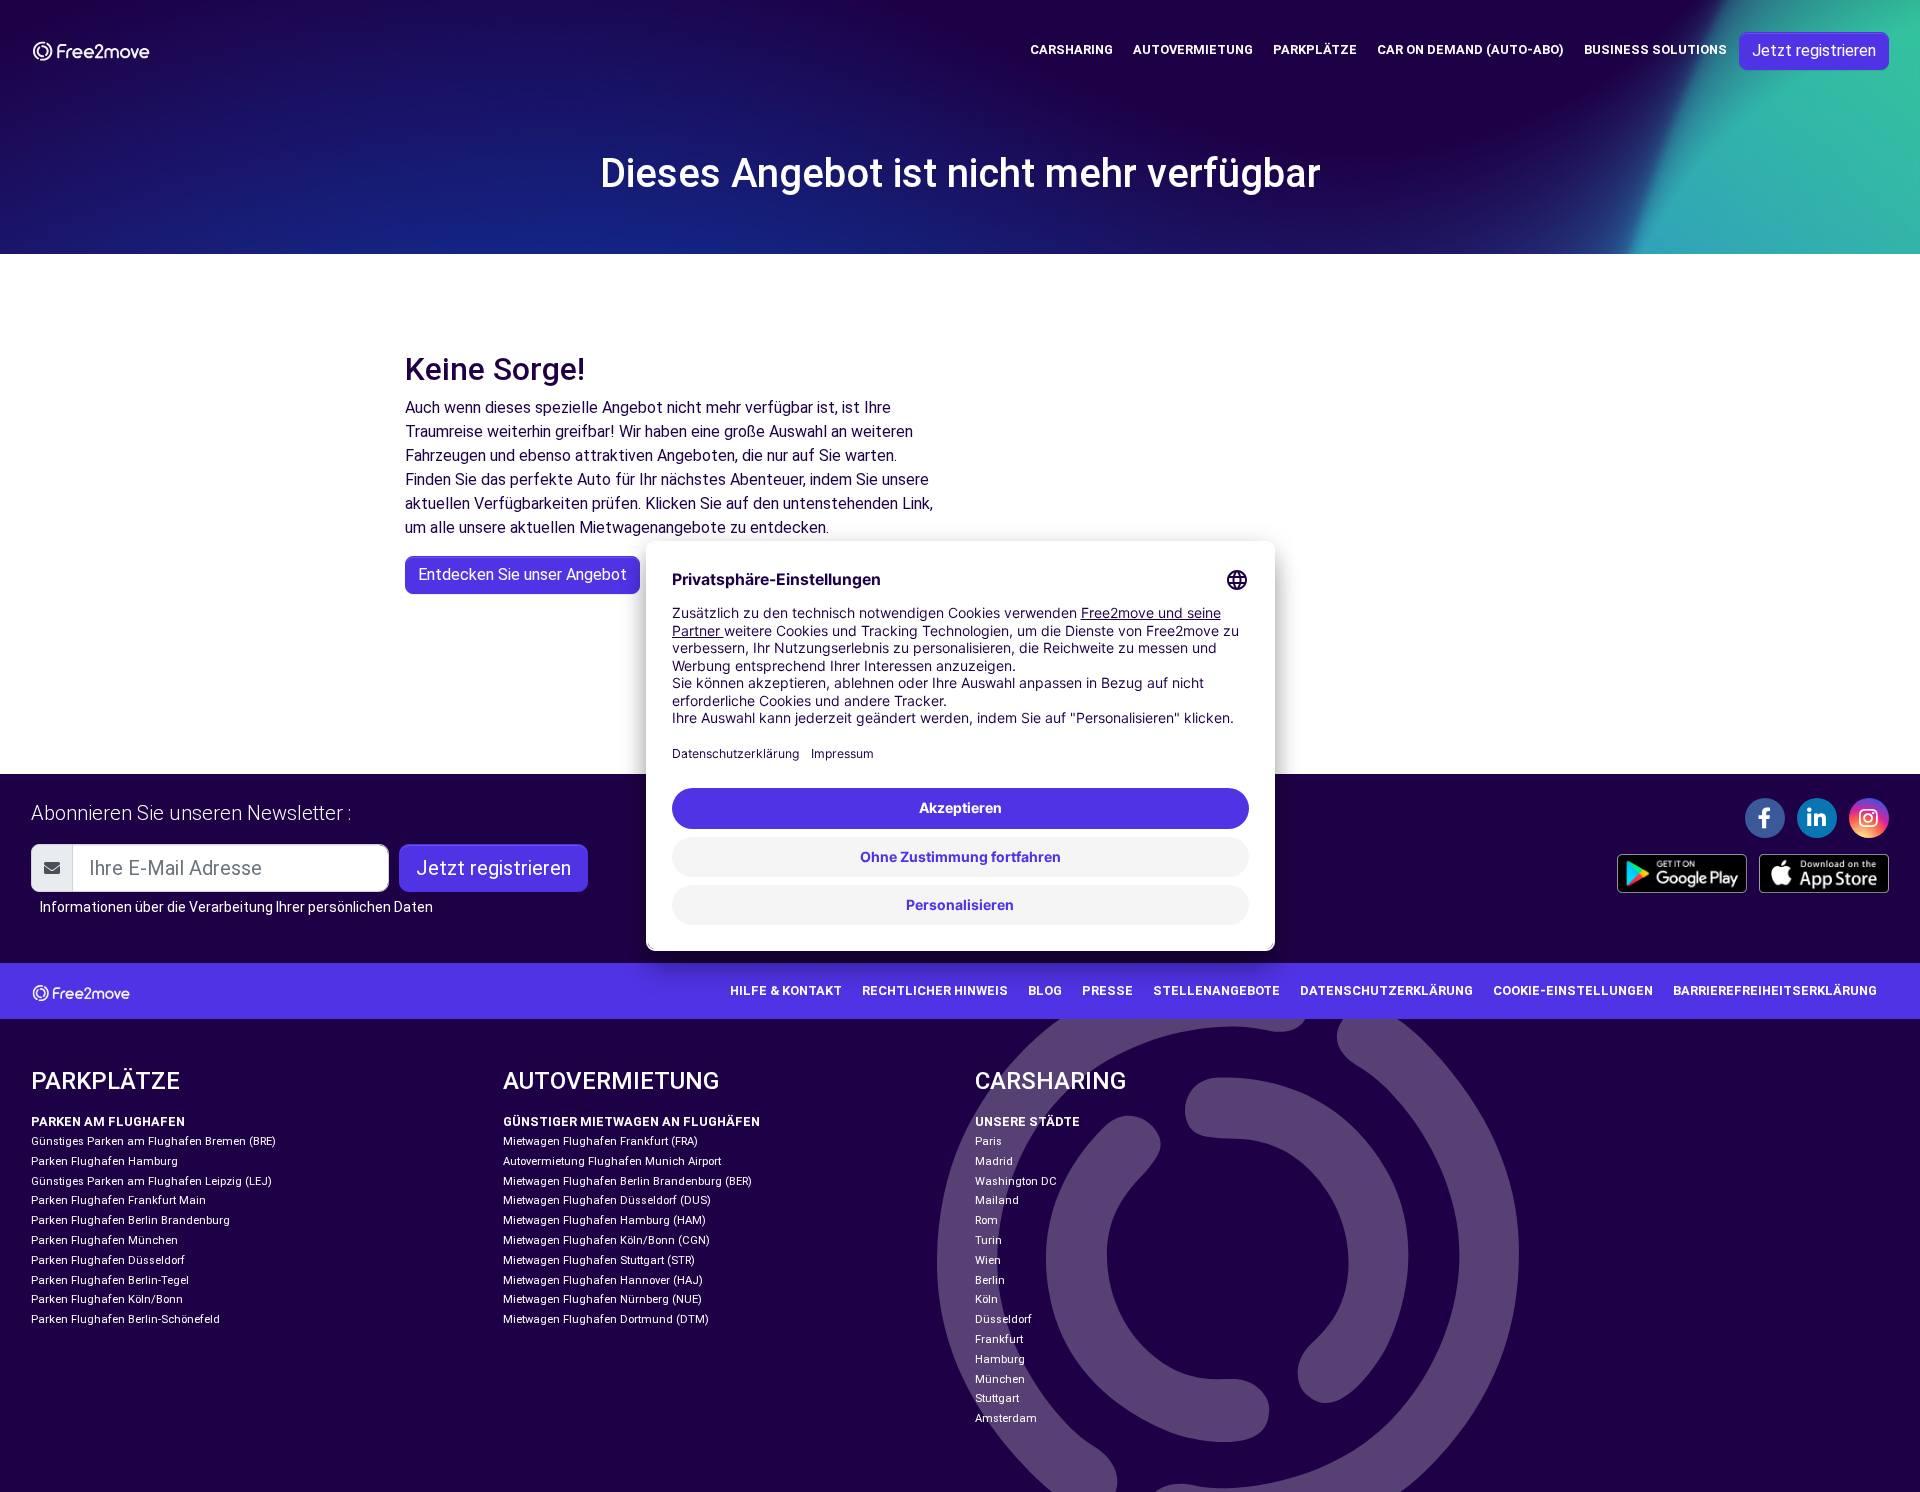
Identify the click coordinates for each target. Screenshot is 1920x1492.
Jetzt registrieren (1814, 50)
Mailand (997, 1200)
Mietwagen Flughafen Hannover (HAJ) (603, 1280)
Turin (988, 1240)
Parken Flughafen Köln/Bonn (107, 1299)
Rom (986, 1220)
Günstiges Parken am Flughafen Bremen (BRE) (153, 1141)
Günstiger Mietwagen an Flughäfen (631, 1121)
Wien (988, 1260)
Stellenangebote (1216, 990)
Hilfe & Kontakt (786, 990)
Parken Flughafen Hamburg (104, 1161)
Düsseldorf (1003, 1319)
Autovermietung (1193, 49)
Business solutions (1655, 49)
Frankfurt (999, 1339)
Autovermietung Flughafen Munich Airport (612, 1161)
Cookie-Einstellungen (1573, 990)
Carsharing (1071, 49)
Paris (988, 1141)
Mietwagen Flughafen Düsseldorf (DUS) (607, 1200)
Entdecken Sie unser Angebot (522, 574)
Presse (1107, 990)
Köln (986, 1299)
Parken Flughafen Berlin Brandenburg (130, 1220)
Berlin (990, 1280)
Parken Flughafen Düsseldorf (108, 1260)
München (1000, 1379)
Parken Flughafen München (104, 1240)
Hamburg (1000, 1359)
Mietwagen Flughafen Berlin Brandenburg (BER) (627, 1181)
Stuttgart (997, 1398)
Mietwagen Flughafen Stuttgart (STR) (599, 1260)
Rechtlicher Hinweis (935, 990)
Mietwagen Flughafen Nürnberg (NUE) (602, 1299)
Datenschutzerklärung (1386, 990)
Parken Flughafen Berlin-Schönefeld (125, 1319)
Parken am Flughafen (108, 1121)
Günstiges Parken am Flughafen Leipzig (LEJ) (151, 1181)
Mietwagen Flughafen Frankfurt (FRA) (600, 1141)
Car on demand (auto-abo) (1470, 49)
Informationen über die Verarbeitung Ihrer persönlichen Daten (236, 907)
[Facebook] (1765, 818)
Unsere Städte (1027, 1121)
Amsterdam (1006, 1418)
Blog (1045, 990)
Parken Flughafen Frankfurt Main (118, 1200)
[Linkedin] (1817, 818)
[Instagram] (1869, 818)
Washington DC (1016, 1181)
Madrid (994, 1161)
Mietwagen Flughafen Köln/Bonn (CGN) (606, 1240)
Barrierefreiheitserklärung (1775, 990)
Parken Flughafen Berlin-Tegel (110, 1280)
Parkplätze (1315, 49)
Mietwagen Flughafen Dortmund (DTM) (606, 1319)
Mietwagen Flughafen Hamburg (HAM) (604, 1220)
